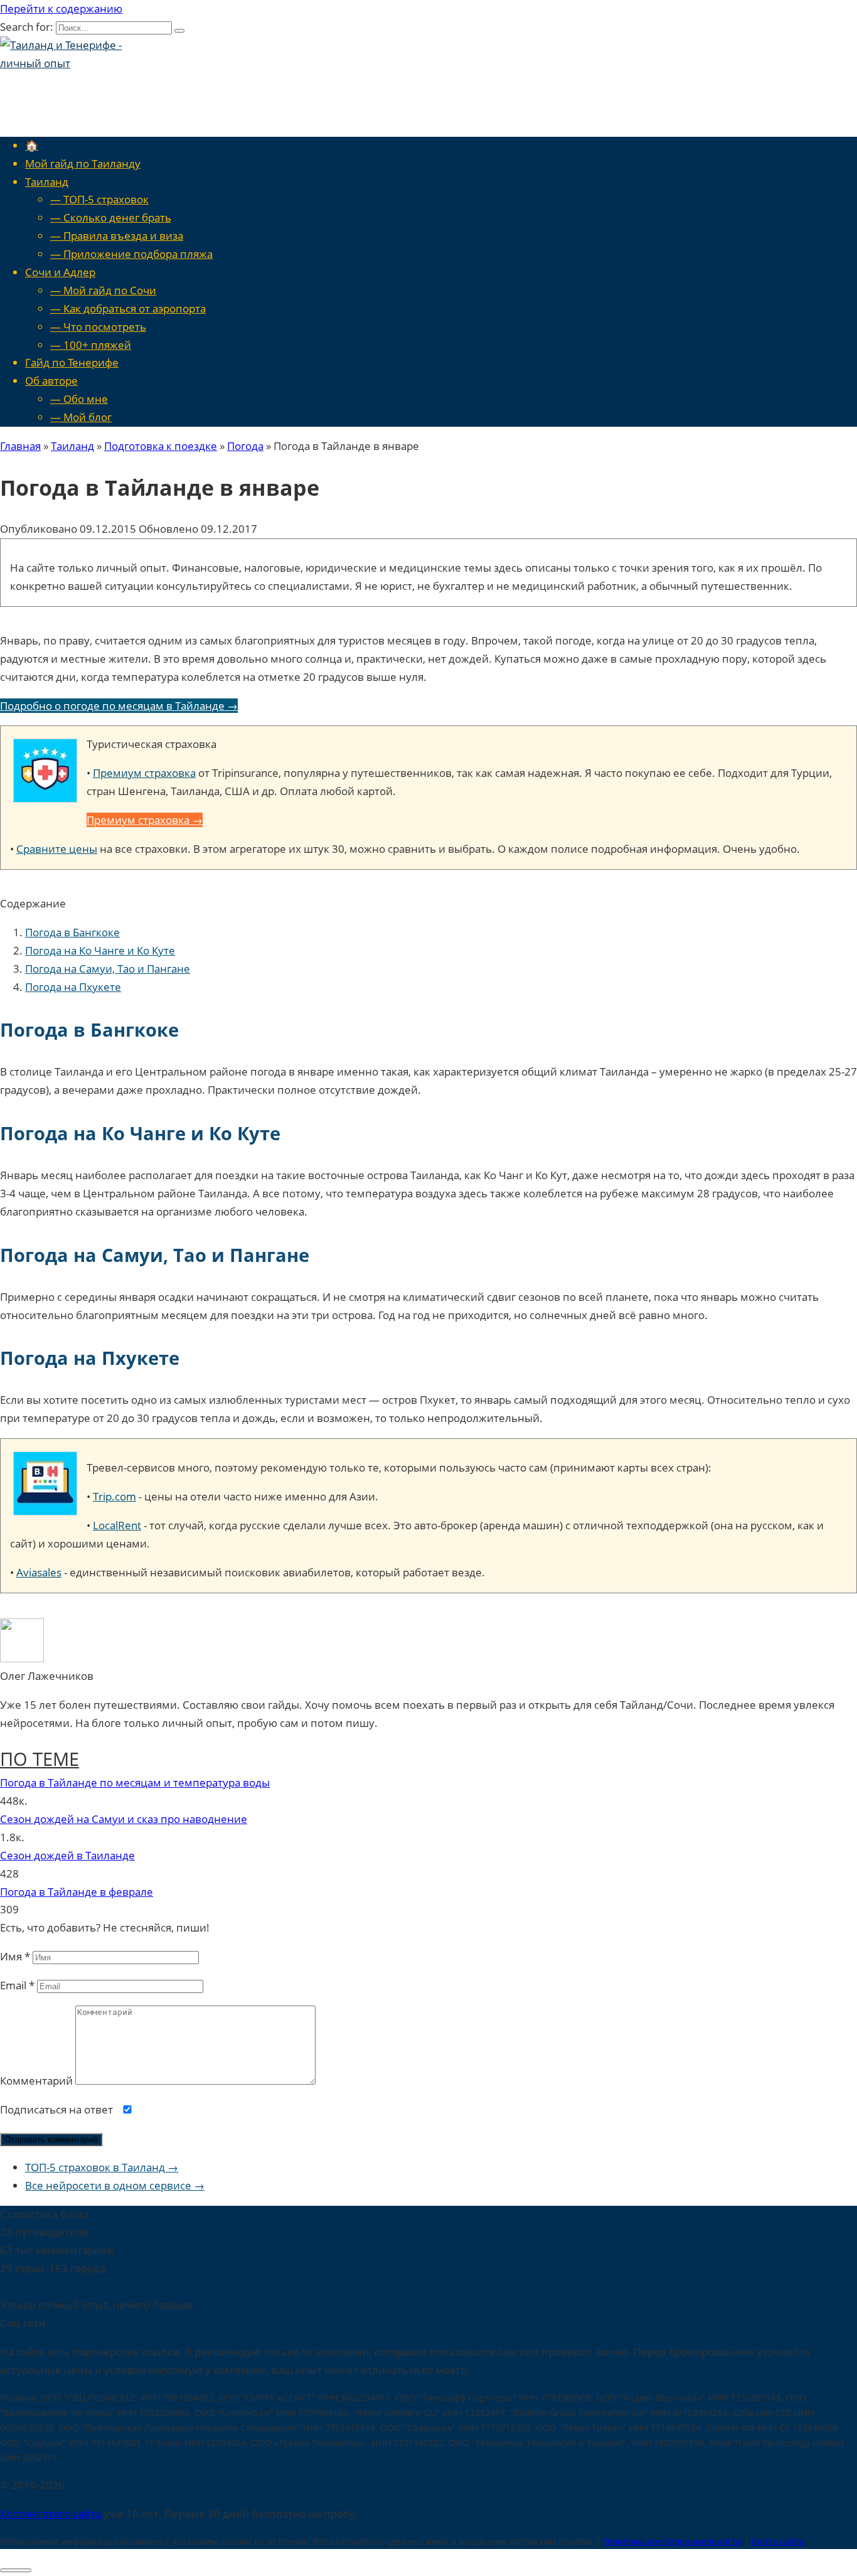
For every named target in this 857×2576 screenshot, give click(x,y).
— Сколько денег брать (111, 217)
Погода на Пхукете (73, 987)
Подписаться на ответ (58, 2109)
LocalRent (117, 1525)
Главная (20, 446)
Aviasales (39, 1572)
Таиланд (47, 182)
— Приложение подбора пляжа (131, 254)
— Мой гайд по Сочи (103, 290)
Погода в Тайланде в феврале (77, 1892)
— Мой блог (81, 417)
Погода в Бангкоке (72, 932)
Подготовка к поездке (161, 446)
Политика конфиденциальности (673, 2541)
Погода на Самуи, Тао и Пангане (108, 969)
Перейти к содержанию (61, 8)
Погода (245, 446)
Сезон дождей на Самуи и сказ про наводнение (124, 1819)
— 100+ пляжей (91, 345)
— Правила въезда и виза (117, 236)
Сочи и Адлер (60, 272)
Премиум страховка (144, 773)
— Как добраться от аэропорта (128, 308)
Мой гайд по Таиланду (83, 163)
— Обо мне (79, 399)
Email (17, 1985)
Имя (15, 1956)
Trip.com (114, 1496)
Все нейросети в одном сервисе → (115, 2185)
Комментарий (36, 2081)
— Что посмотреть (98, 327)
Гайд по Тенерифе (72, 362)
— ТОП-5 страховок (99, 199)
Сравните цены (57, 849)
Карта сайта (778, 2541)
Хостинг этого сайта (51, 2514)
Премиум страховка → (145, 820)
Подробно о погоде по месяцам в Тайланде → (119, 706)
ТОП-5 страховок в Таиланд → (102, 2167)
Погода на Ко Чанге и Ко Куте (100, 950)
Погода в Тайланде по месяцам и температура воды (135, 1782)
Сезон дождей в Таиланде (67, 1855)
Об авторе (51, 381)
